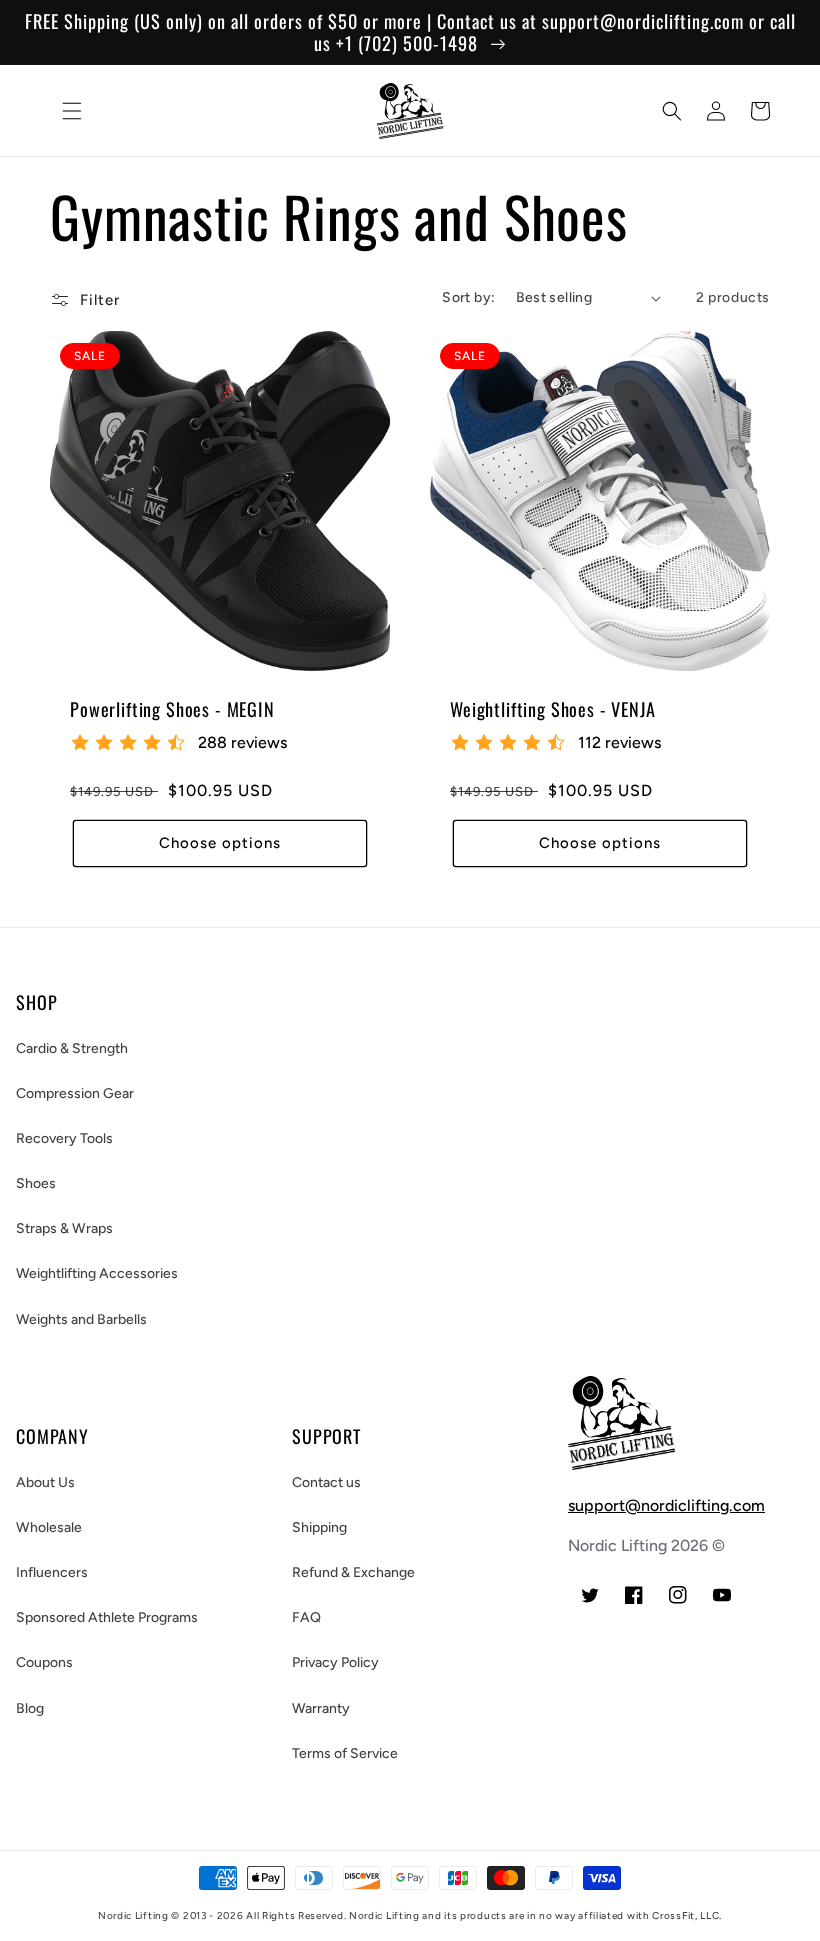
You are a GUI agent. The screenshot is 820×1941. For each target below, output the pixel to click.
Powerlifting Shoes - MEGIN (172, 709)
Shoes (36, 1183)
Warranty (321, 1708)
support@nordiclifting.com (666, 1505)
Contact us (326, 1482)
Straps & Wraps (64, 1228)
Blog (30, 1708)
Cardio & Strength (72, 1048)
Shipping (319, 1527)
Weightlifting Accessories (97, 1273)
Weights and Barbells (81, 1319)
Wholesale (49, 1527)
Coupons (44, 1662)
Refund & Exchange (353, 1572)
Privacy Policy (335, 1662)
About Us (45, 1482)
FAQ (306, 1617)
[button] (72, 111)
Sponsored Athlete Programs (107, 1617)
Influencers (52, 1572)
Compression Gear (75, 1093)
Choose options (220, 843)
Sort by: (468, 297)
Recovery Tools (64, 1138)
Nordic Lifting (133, 1915)
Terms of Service (345, 1753)
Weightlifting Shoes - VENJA (553, 709)
